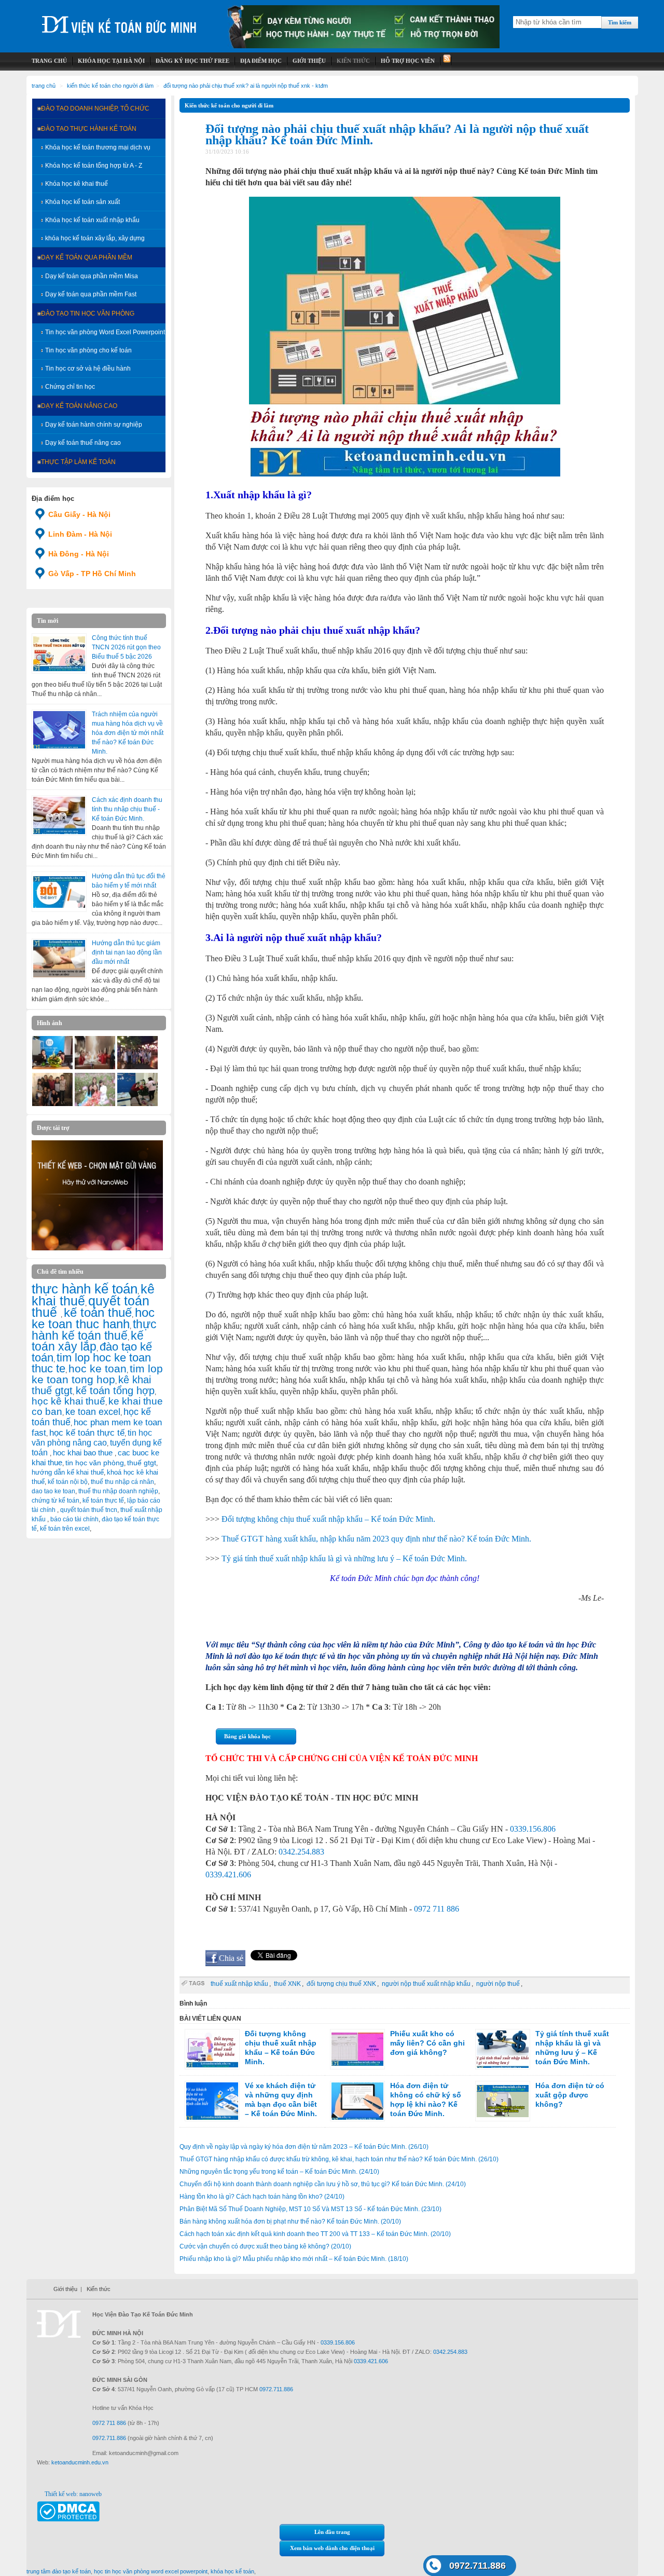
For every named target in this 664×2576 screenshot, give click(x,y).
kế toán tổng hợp (115, 1391)
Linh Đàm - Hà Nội (80, 534)
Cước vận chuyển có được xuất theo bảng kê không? (265, 2246)
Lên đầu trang (332, 2532)
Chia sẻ (231, 1958)
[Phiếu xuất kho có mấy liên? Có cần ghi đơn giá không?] (357, 2049)
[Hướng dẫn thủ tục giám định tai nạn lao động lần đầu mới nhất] (59, 959)
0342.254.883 (301, 1852)
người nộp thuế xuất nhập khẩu (426, 1984)
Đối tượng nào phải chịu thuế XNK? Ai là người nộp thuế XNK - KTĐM (246, 86)
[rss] (446, 61)
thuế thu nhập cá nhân (122, 1482)
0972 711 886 (437, 1909)
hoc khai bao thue (84, 1453)
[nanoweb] (98, 1248)
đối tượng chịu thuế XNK (341, 1984)
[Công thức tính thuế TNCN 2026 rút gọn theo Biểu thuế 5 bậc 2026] (59, 653)
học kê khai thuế (68, 1401)
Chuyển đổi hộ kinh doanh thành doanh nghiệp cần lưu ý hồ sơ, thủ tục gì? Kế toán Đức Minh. (323, 2184)
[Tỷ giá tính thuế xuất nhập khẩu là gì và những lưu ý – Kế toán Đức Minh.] (503, 2049)
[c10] (52, 1104)
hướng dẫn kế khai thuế (68, 1472)
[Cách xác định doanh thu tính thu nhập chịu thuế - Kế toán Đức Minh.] (59, 815)
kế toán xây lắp (88, 1341)
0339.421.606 (228, 1875)
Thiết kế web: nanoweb (73, 2494)
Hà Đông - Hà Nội (79, 554)
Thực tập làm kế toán (78, 462)
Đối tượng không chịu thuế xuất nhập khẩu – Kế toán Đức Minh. (328, 1519)
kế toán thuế (98, 1312)
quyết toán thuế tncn (89, 1510)
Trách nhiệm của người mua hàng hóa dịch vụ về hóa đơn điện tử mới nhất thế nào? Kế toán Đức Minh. (128, 733)
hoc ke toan (98, 1368)
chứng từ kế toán (56, 1501)
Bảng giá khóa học (247, 1736)
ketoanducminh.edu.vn (80, 2462)
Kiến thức (99, 2289)
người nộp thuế (498, 1984)
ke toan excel (93, 1412)
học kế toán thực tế (87, 1433)
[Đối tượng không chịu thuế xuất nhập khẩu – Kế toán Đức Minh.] (212, 2049)
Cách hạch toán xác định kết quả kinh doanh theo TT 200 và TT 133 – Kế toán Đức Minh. (315, 2234)
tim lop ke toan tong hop (97, 1374)
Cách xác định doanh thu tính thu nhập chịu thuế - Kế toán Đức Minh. (127, 809)
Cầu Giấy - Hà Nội (79, 514)
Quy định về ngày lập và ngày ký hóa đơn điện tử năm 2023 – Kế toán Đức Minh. (304, 2147)
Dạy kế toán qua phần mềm (87, 257)
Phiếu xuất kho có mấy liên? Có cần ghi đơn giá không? (427, 2043)
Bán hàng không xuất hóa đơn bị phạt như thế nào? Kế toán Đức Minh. (290, 2221)
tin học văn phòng (95, 1463)
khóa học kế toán (232, 2571)
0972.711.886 (478, 2566)
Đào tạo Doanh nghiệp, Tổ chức (95, 108)
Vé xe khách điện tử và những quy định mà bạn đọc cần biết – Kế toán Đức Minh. (281, 2100)
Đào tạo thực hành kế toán (89, 129)
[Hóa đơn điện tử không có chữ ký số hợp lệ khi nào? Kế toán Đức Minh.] (357, 2101)
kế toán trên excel (65, 1529)
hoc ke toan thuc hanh (93, 1318)
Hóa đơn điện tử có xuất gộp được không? (570, 2095)
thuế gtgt (142, 1463)
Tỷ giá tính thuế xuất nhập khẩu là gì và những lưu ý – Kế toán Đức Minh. (344, 1558)
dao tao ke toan (53, 1491)
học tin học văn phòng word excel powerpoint (151, 2571)
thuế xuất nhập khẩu (239, 1984)
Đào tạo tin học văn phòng (88, 314)
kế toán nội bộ (68, 1482)
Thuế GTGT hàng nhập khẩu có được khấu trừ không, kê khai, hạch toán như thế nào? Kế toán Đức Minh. (339, 2159)
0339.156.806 (533, 1829)
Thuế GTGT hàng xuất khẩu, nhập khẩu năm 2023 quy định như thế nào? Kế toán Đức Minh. (376, 1539)
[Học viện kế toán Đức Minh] (119, 21)
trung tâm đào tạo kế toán (59, 2571)
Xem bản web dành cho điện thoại (332, 2548)
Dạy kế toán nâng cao (79, 406)
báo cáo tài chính (74, 1519)
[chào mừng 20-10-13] (52, 1067)
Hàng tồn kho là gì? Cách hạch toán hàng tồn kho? (262, 2197)
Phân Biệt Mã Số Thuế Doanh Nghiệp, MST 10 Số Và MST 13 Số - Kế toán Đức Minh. (310, 2209)
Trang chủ (44, 86)
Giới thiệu (65, 2289)
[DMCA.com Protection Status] (68, 2519)
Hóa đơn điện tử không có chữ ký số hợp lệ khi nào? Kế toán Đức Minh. (426, 2100)
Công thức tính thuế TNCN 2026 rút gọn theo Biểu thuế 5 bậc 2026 (126, 647)
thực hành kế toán (85, 1289)
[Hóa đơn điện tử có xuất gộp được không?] (503, 2101)
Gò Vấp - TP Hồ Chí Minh (92, 574)
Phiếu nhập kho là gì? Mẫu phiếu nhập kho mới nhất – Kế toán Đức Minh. (294, 2259)
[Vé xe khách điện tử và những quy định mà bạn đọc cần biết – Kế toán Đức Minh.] (212, 2101)
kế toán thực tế (103, 1501)
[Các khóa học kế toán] (364, 46)
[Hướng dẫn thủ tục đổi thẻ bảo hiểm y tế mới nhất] (59, 892)
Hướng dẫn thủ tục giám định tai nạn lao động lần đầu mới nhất (127, 952)
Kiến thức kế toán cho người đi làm (110, 86)
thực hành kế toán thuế (94, 1330)
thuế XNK (287, 1984)
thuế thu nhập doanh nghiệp (118, 1491)
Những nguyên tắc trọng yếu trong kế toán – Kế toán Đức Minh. (279, 2172)
